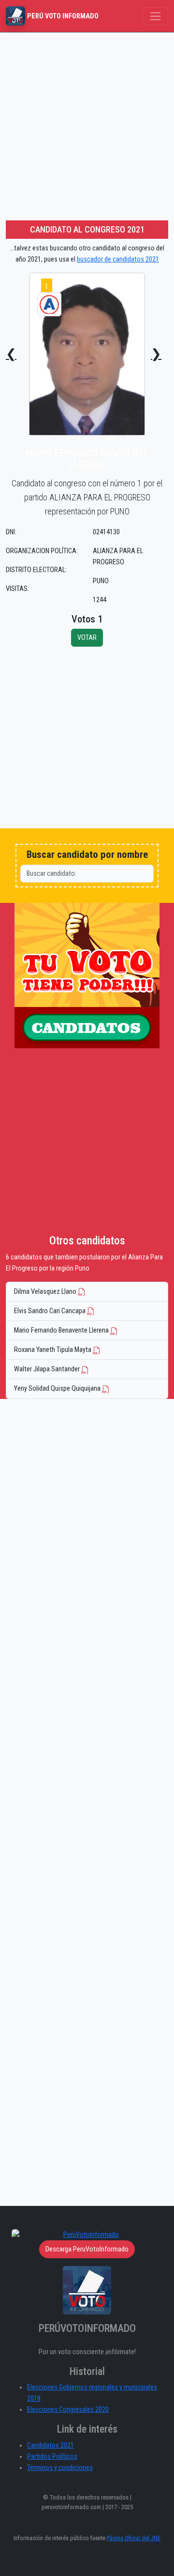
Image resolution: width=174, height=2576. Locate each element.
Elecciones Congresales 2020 (68, 2410)
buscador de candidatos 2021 (118, 259)
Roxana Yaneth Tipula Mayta (53, 1350)
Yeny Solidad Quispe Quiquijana (58, 1389)
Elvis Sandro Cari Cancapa (51, 1311)
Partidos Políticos (52, 2457)
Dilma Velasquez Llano (46, 1292)
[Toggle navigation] (155, 16)
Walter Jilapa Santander (48, 1369)
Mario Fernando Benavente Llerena (62, 1330)
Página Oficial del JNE (134, 2538)
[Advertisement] (87, 124)
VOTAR (87, 638)
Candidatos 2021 (51, 2445)
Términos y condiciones (60, 2468)
